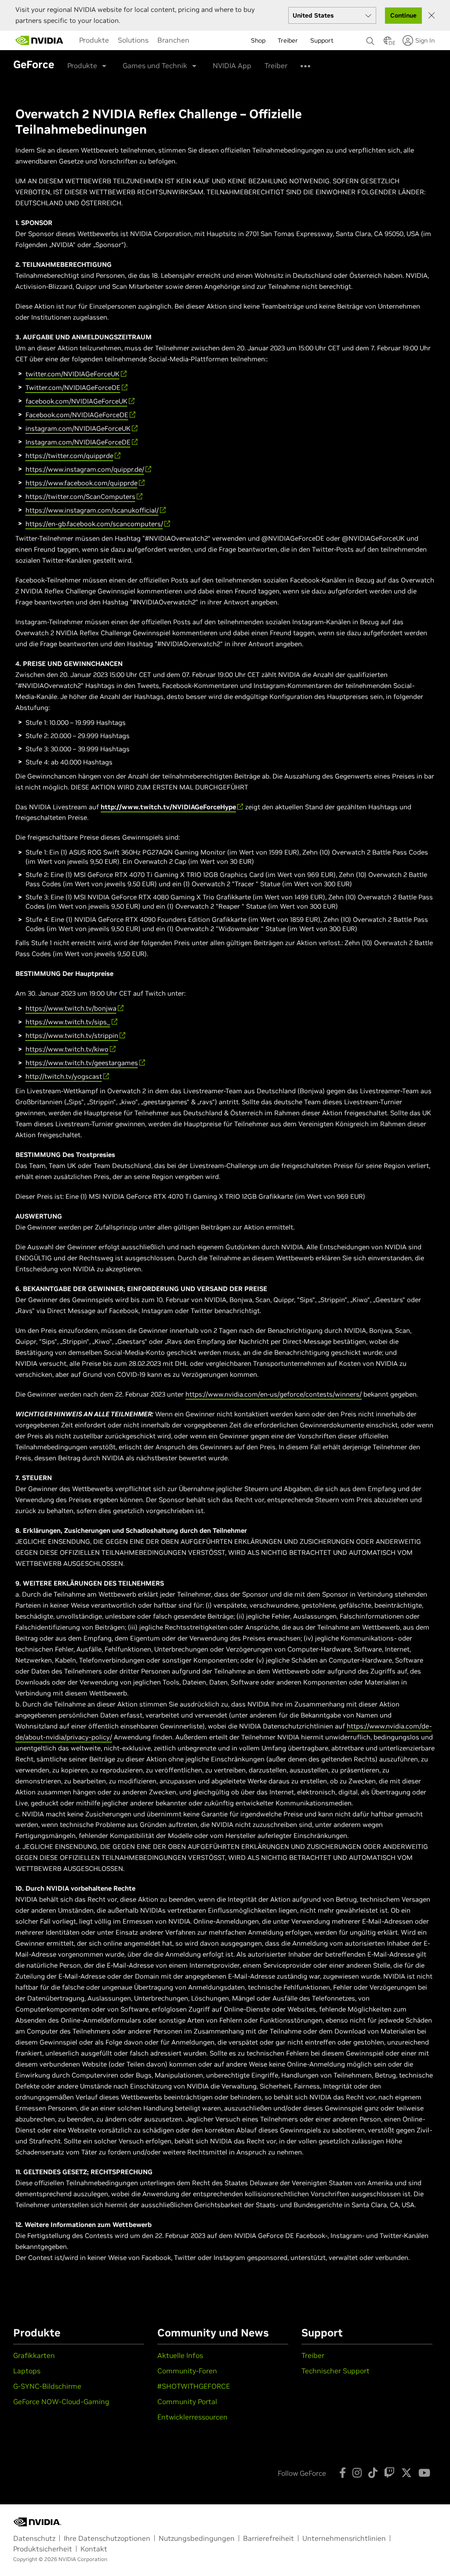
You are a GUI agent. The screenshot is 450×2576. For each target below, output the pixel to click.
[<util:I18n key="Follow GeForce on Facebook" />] (343, 2473)
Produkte (94, 40)
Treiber (276, 65)
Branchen (173, 40)
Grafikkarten (34, 2355)
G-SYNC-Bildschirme (47, 2386)
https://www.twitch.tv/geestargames (82, 1063)
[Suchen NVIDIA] (370, 39)
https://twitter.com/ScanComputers (80, 497)
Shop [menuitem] (258, 40)
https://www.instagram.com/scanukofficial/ (92, 510)
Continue (403, 15)
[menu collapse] (201, 40)
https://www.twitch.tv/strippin (72, 1035)
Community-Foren (187, 2371)
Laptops (27, 2371)
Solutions (133, 40)
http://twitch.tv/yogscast (64, 1076)
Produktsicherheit (43, 2549)
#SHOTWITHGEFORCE (194, 2386)
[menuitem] (94, 40)
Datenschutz (34, 2538)
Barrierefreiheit (269, 2538)
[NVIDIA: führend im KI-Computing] (40, 40)
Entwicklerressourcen (192, 2417)
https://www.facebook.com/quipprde (82, 483)
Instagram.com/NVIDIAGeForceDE (78, 442)
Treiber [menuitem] (288, 40)
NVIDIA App (232, 65)
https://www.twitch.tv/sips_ (68, 1022)
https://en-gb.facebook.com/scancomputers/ (94, 524)
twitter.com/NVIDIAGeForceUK (73, 374)
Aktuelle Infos (180, 2355)
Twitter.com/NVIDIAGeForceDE (73, 387)
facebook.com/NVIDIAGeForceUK (76, 401)
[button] (388, 43)
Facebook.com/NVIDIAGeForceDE (77, 415)
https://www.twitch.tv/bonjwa (71, 1008)
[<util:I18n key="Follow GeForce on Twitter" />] (406, 2473)
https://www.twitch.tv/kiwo (67, 1049)
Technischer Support (336, 2371)
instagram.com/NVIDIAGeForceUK (78, 428)
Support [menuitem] (322, 40)
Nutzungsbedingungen (197, 2538)
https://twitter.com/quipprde (69, 456)
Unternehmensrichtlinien (344, 2538)
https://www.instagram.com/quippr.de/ (85, 469)
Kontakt (94, 2549)
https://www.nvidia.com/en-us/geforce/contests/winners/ (274, 1394)
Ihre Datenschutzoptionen (107, 2538)
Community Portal (187, 2401)
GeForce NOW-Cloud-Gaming (61, 2401)
